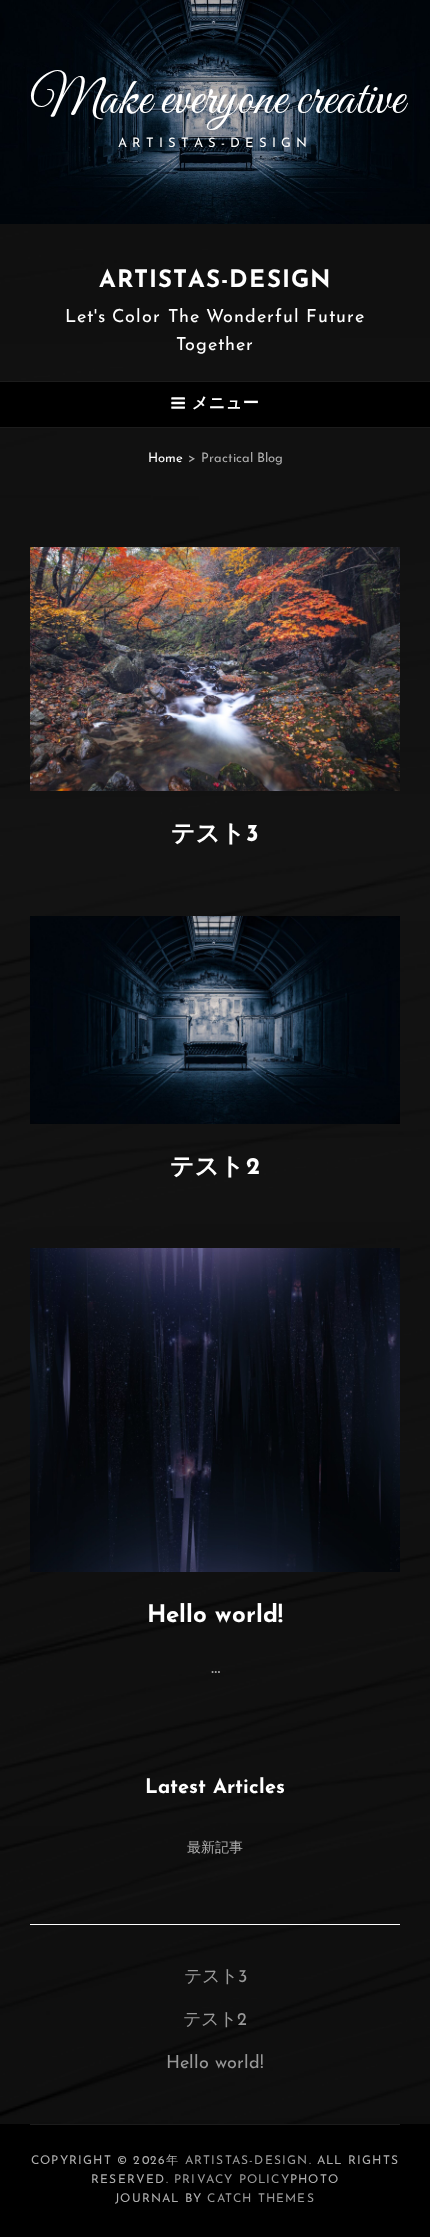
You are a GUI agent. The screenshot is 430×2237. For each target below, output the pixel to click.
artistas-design (215, 281)
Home (165, 458)
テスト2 (214, 1168)
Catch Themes (260, 2199)
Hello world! (215, 1616)
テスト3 (215, 835)
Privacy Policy (232, 2180)
